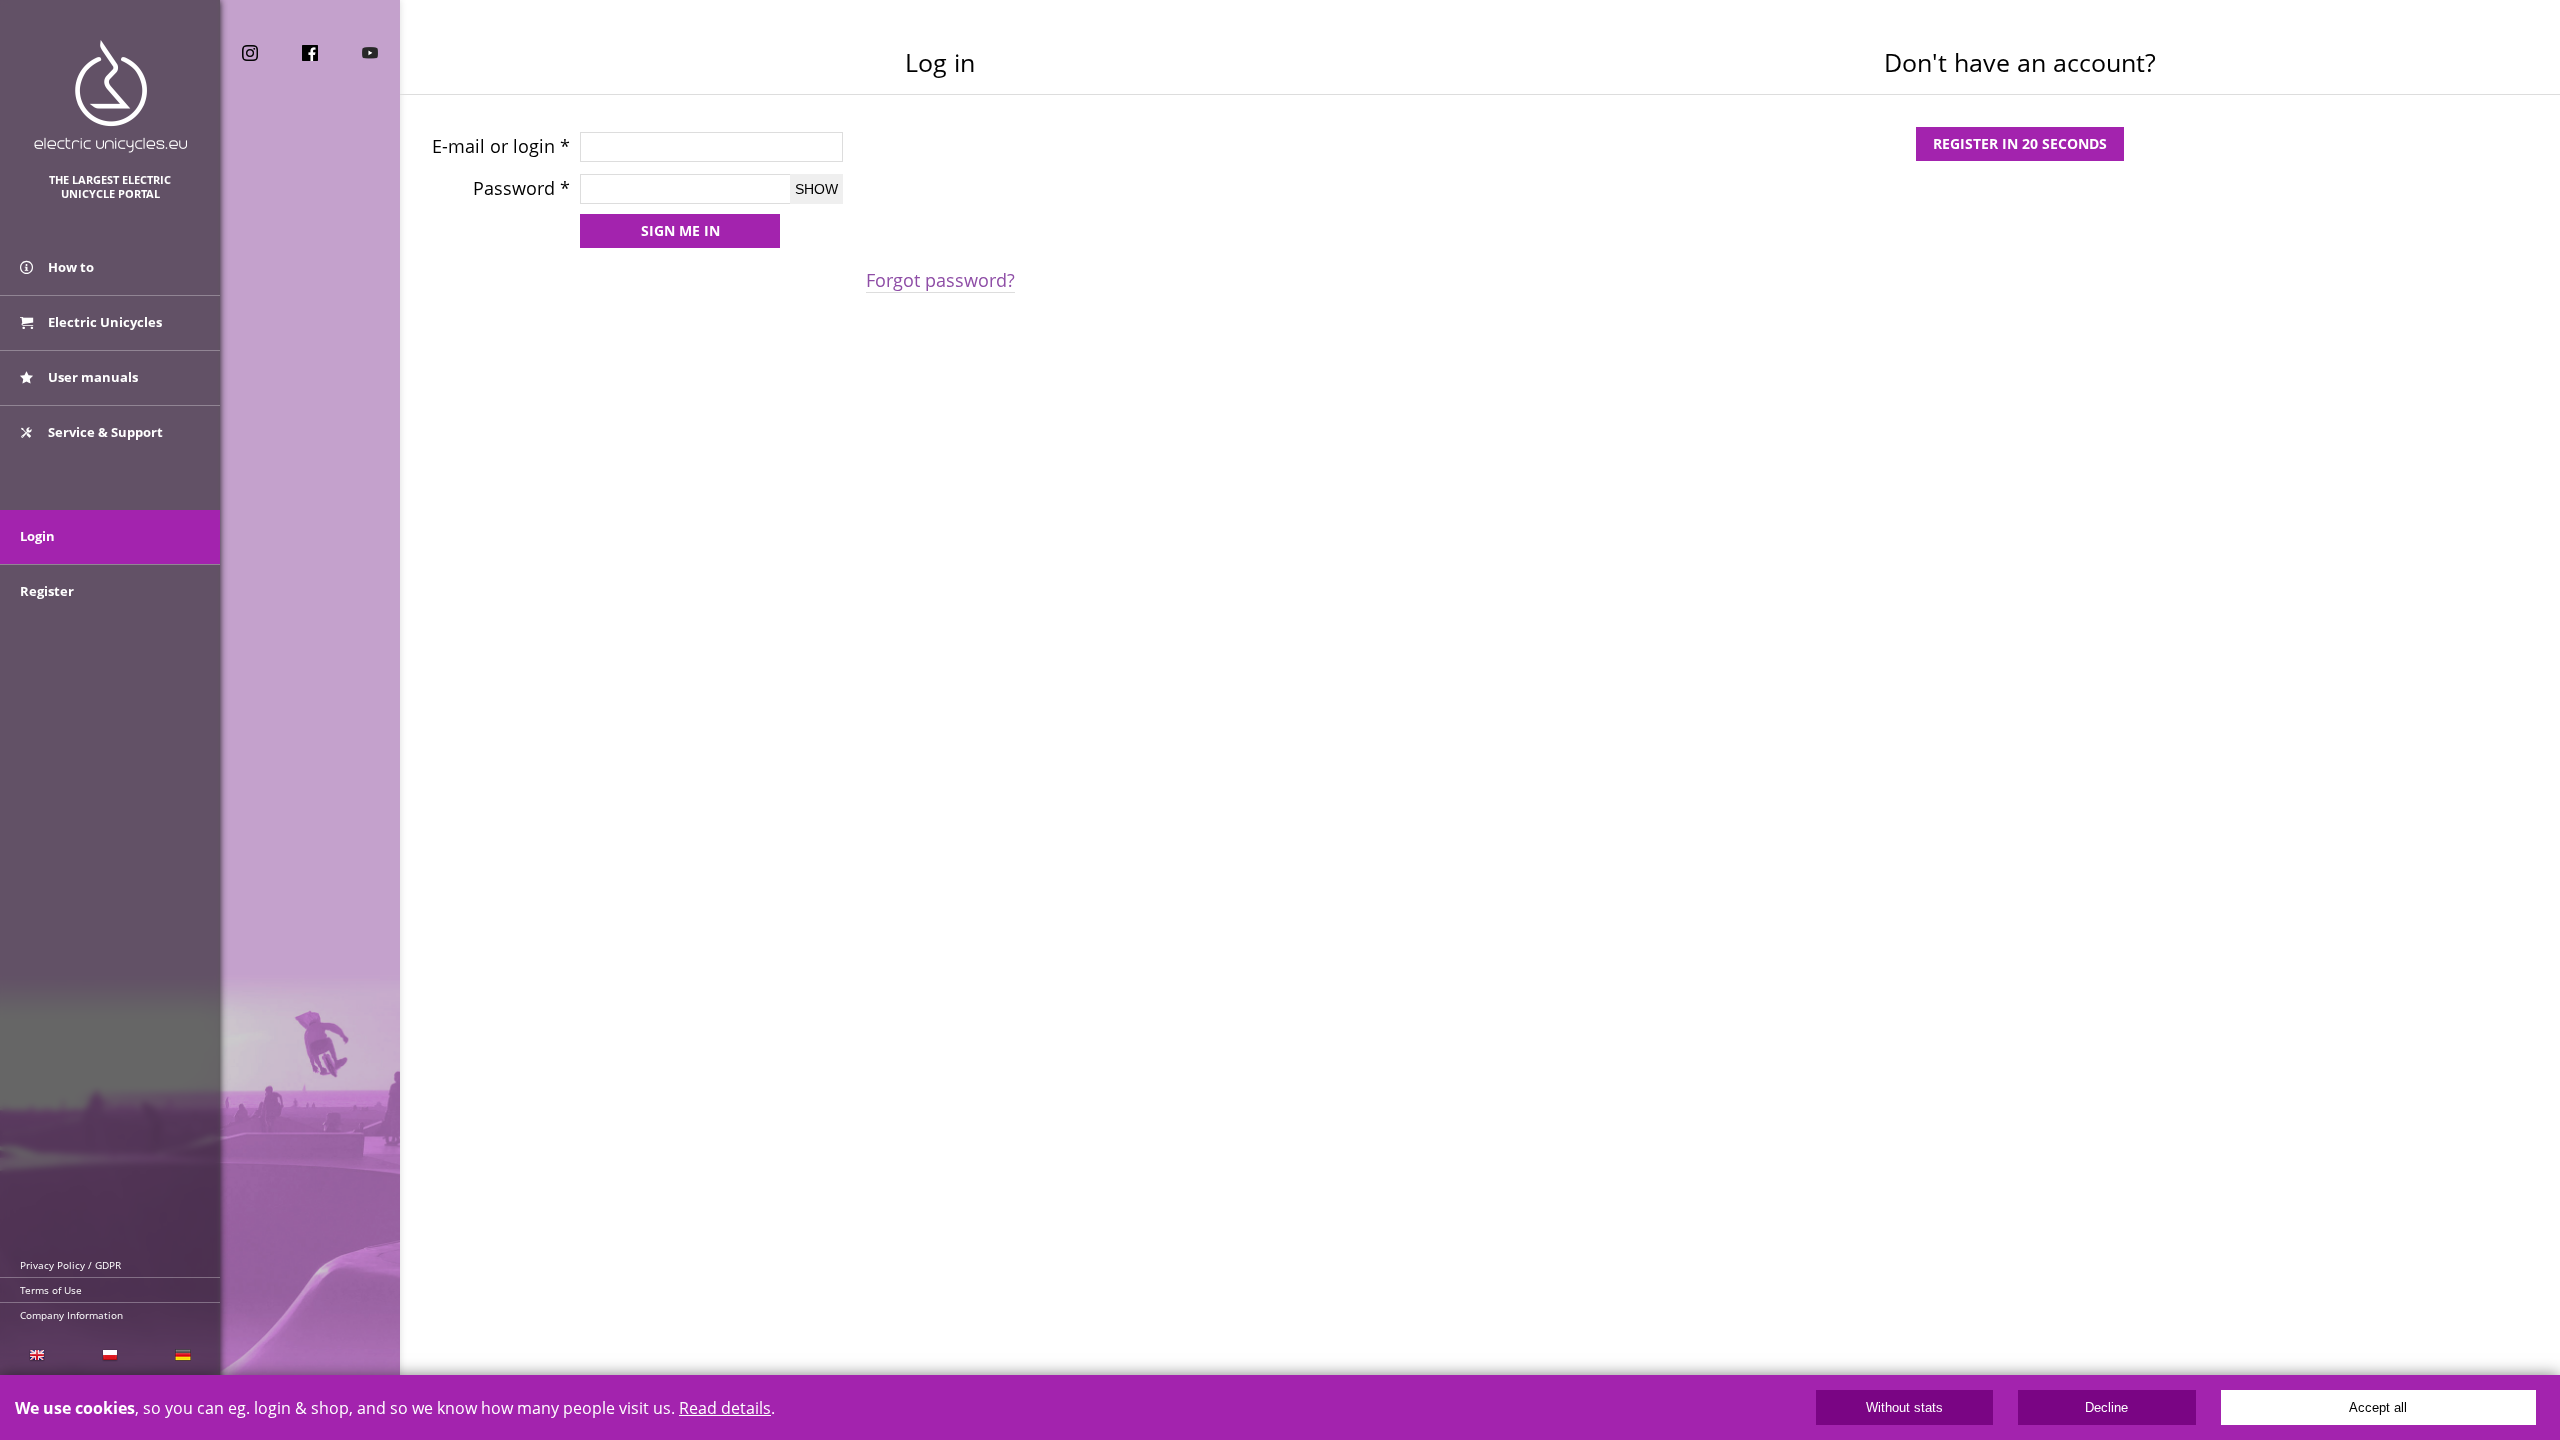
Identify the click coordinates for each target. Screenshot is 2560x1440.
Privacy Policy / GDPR (70, 1265)
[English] (36, 1355)
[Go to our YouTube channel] (370, 53)
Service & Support (104, 432)
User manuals (91, 377)
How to (69, 267)
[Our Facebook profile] (310, 53)
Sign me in (680, 230)
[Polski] (109, 1355)
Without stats (1904, 1407)
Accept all (2378, 1407)
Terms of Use (51, 1290)
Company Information (71, 1315)
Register (47, 591)
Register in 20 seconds (2020, 143)
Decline (2106, 1407)
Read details (725, 1408)
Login (37, 536)
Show (816, 189)
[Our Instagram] (250, 53)
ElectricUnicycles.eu (110, 96)
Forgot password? (940, 280)
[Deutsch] (183, 1355)
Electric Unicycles (103, 322)
